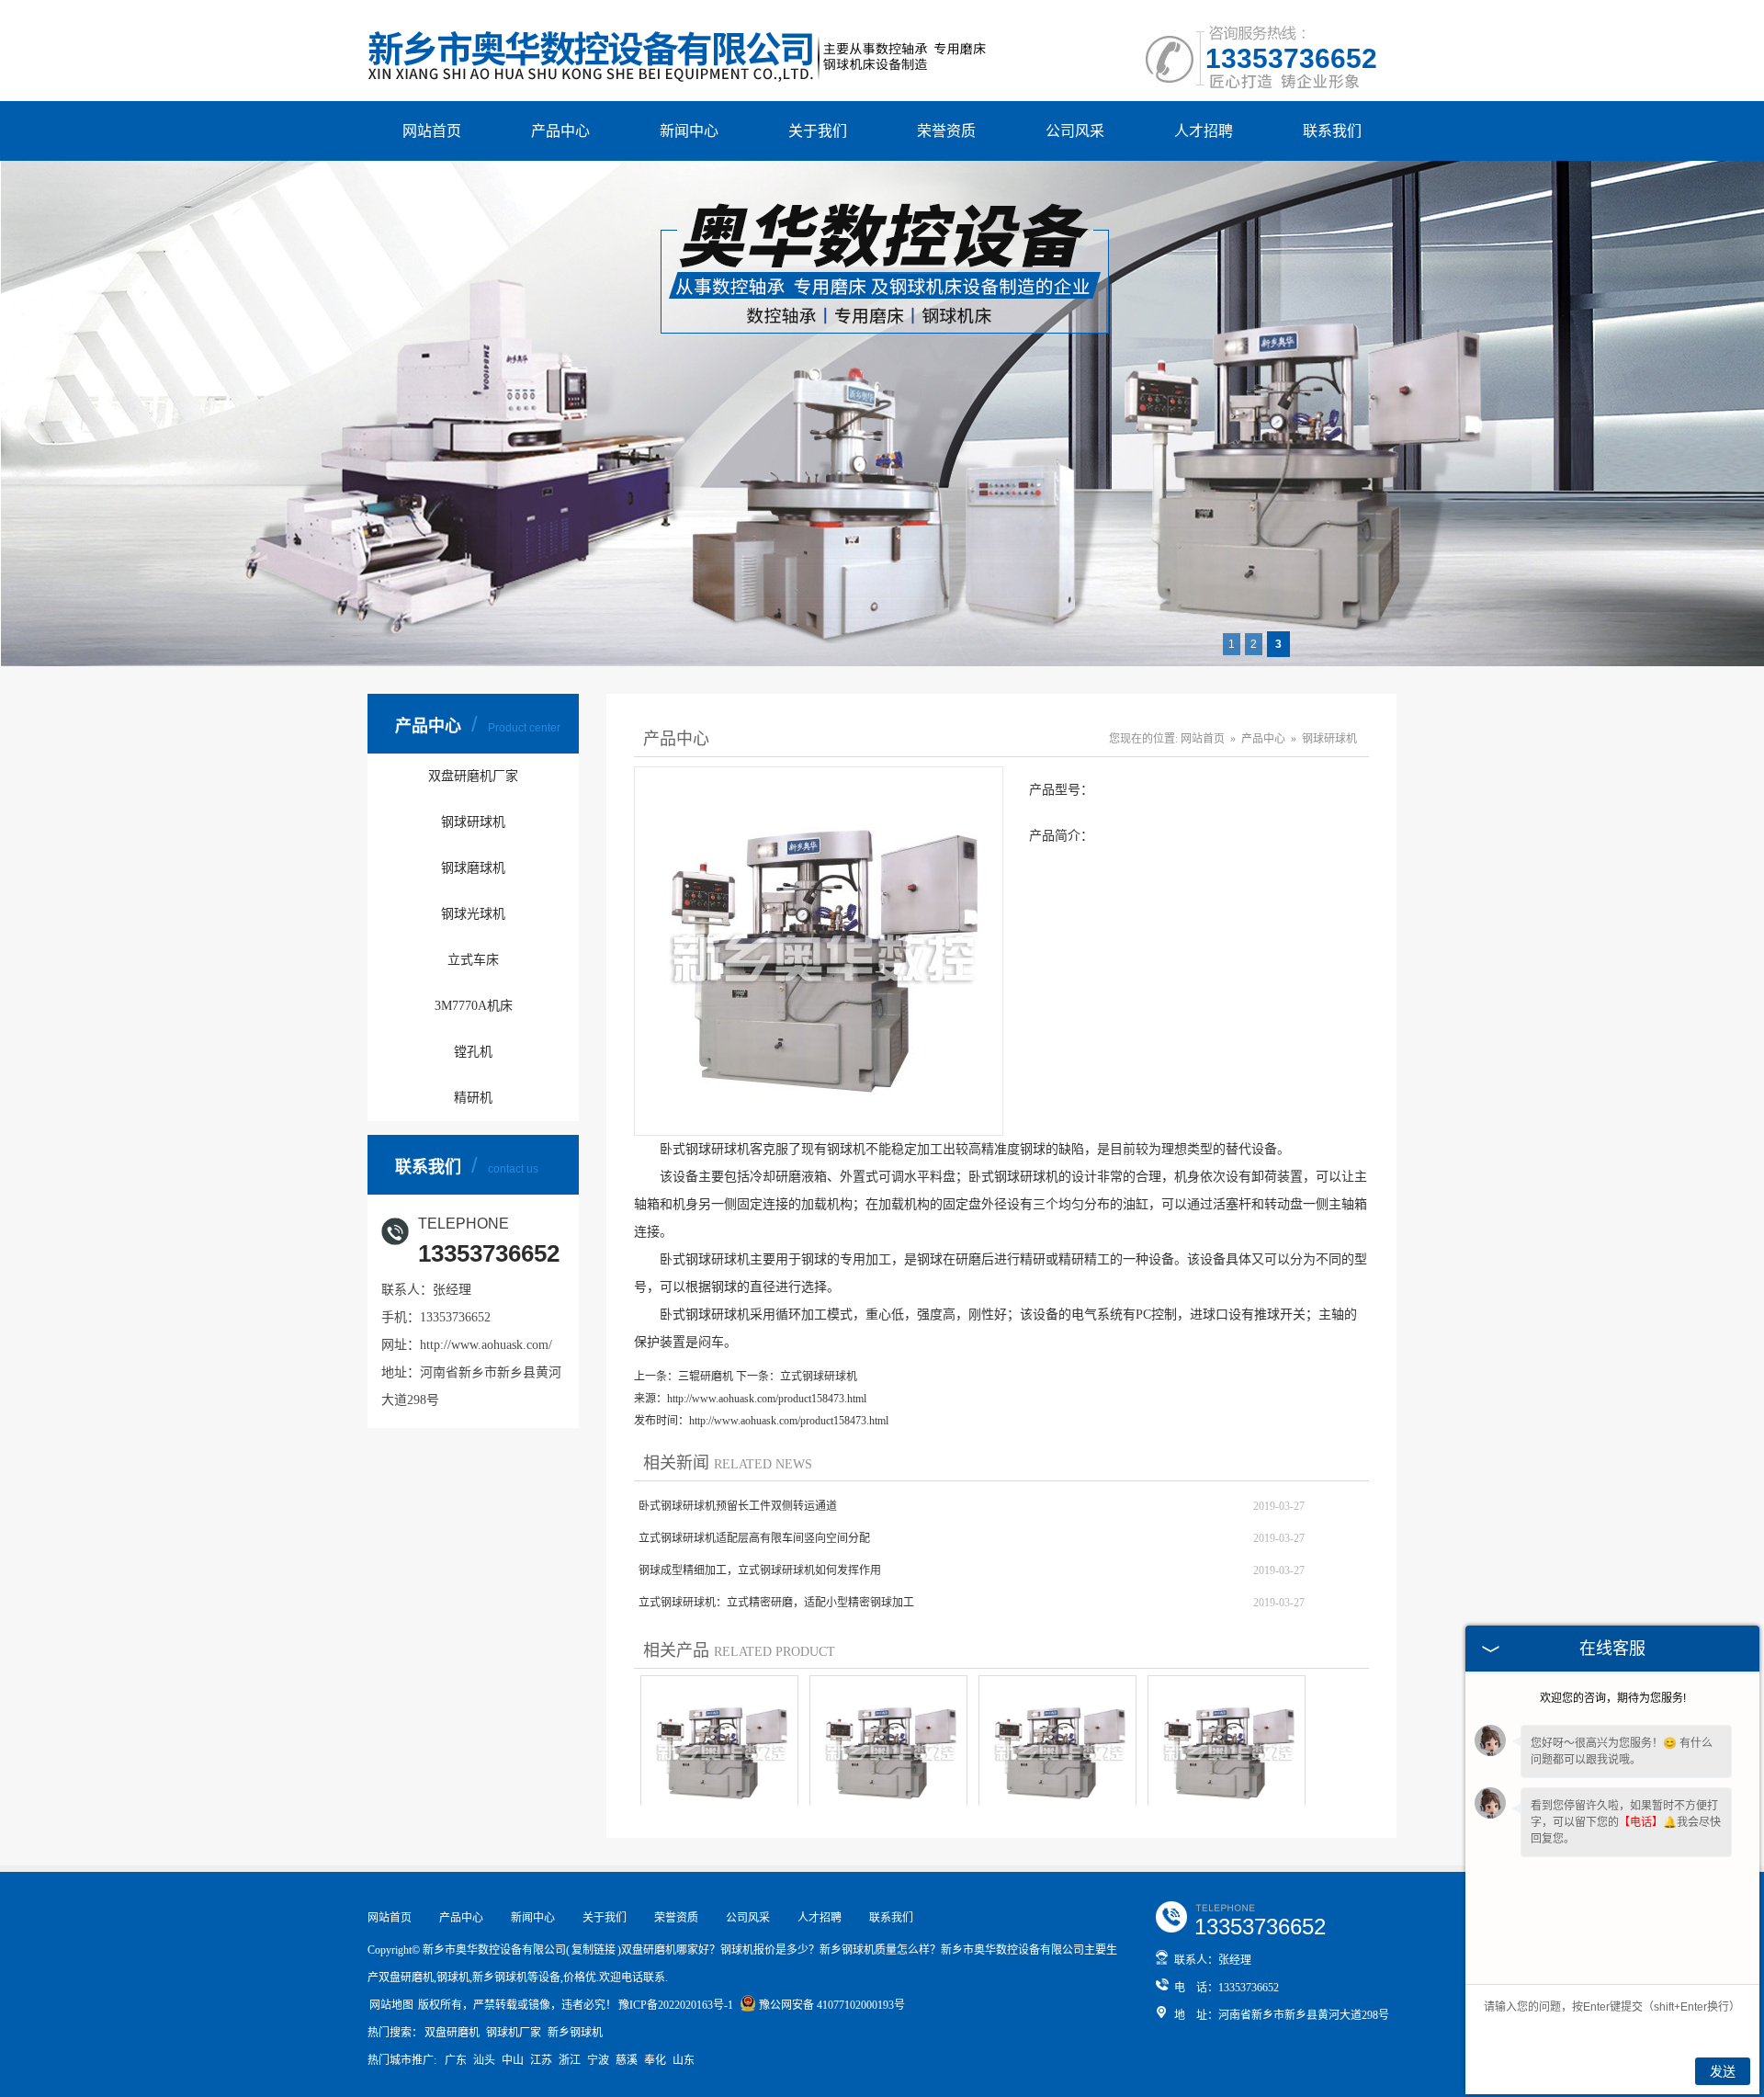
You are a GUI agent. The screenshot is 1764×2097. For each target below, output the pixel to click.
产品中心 (560, 131)
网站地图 (391, 2005)
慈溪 (627, 2060)
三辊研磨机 (706, 1377)
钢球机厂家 (514, 2033)
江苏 (541, 2060)
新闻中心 (689, 131)
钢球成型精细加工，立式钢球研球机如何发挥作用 (760, 1570)
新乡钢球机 (575, 2033)
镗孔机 (473, 1052)
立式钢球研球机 (819, 1377)
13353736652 (1291, 58)
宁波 (598, 2060)
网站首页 (432, 131)
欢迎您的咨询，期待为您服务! (1613, 1698)
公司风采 (1075, 131)
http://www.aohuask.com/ (486, 1345)
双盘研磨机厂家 (473, 776)
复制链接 (594, 1950)
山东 (684, 2060)
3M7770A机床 (474, 1006)
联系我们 (1332, 131)
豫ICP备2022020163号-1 (676, 2005)
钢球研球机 (473, 822)
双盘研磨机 (452, 2033)
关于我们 (818, 131)
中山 (513, 2060)
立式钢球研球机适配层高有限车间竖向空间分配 (754, 1538)
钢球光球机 (473, 914)
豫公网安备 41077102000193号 (832, 2005)
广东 (456, 2060)
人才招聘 (1204, 131)
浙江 (570, 2060)
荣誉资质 (946, 131)
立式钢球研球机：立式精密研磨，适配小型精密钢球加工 (776, 1603)
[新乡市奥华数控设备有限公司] (679, 27)
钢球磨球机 (473, 868)
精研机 (473, 1098)
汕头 (484, 2060)
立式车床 (473, 960)
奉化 (655, 2060)
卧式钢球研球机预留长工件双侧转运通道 (738, 1506)
